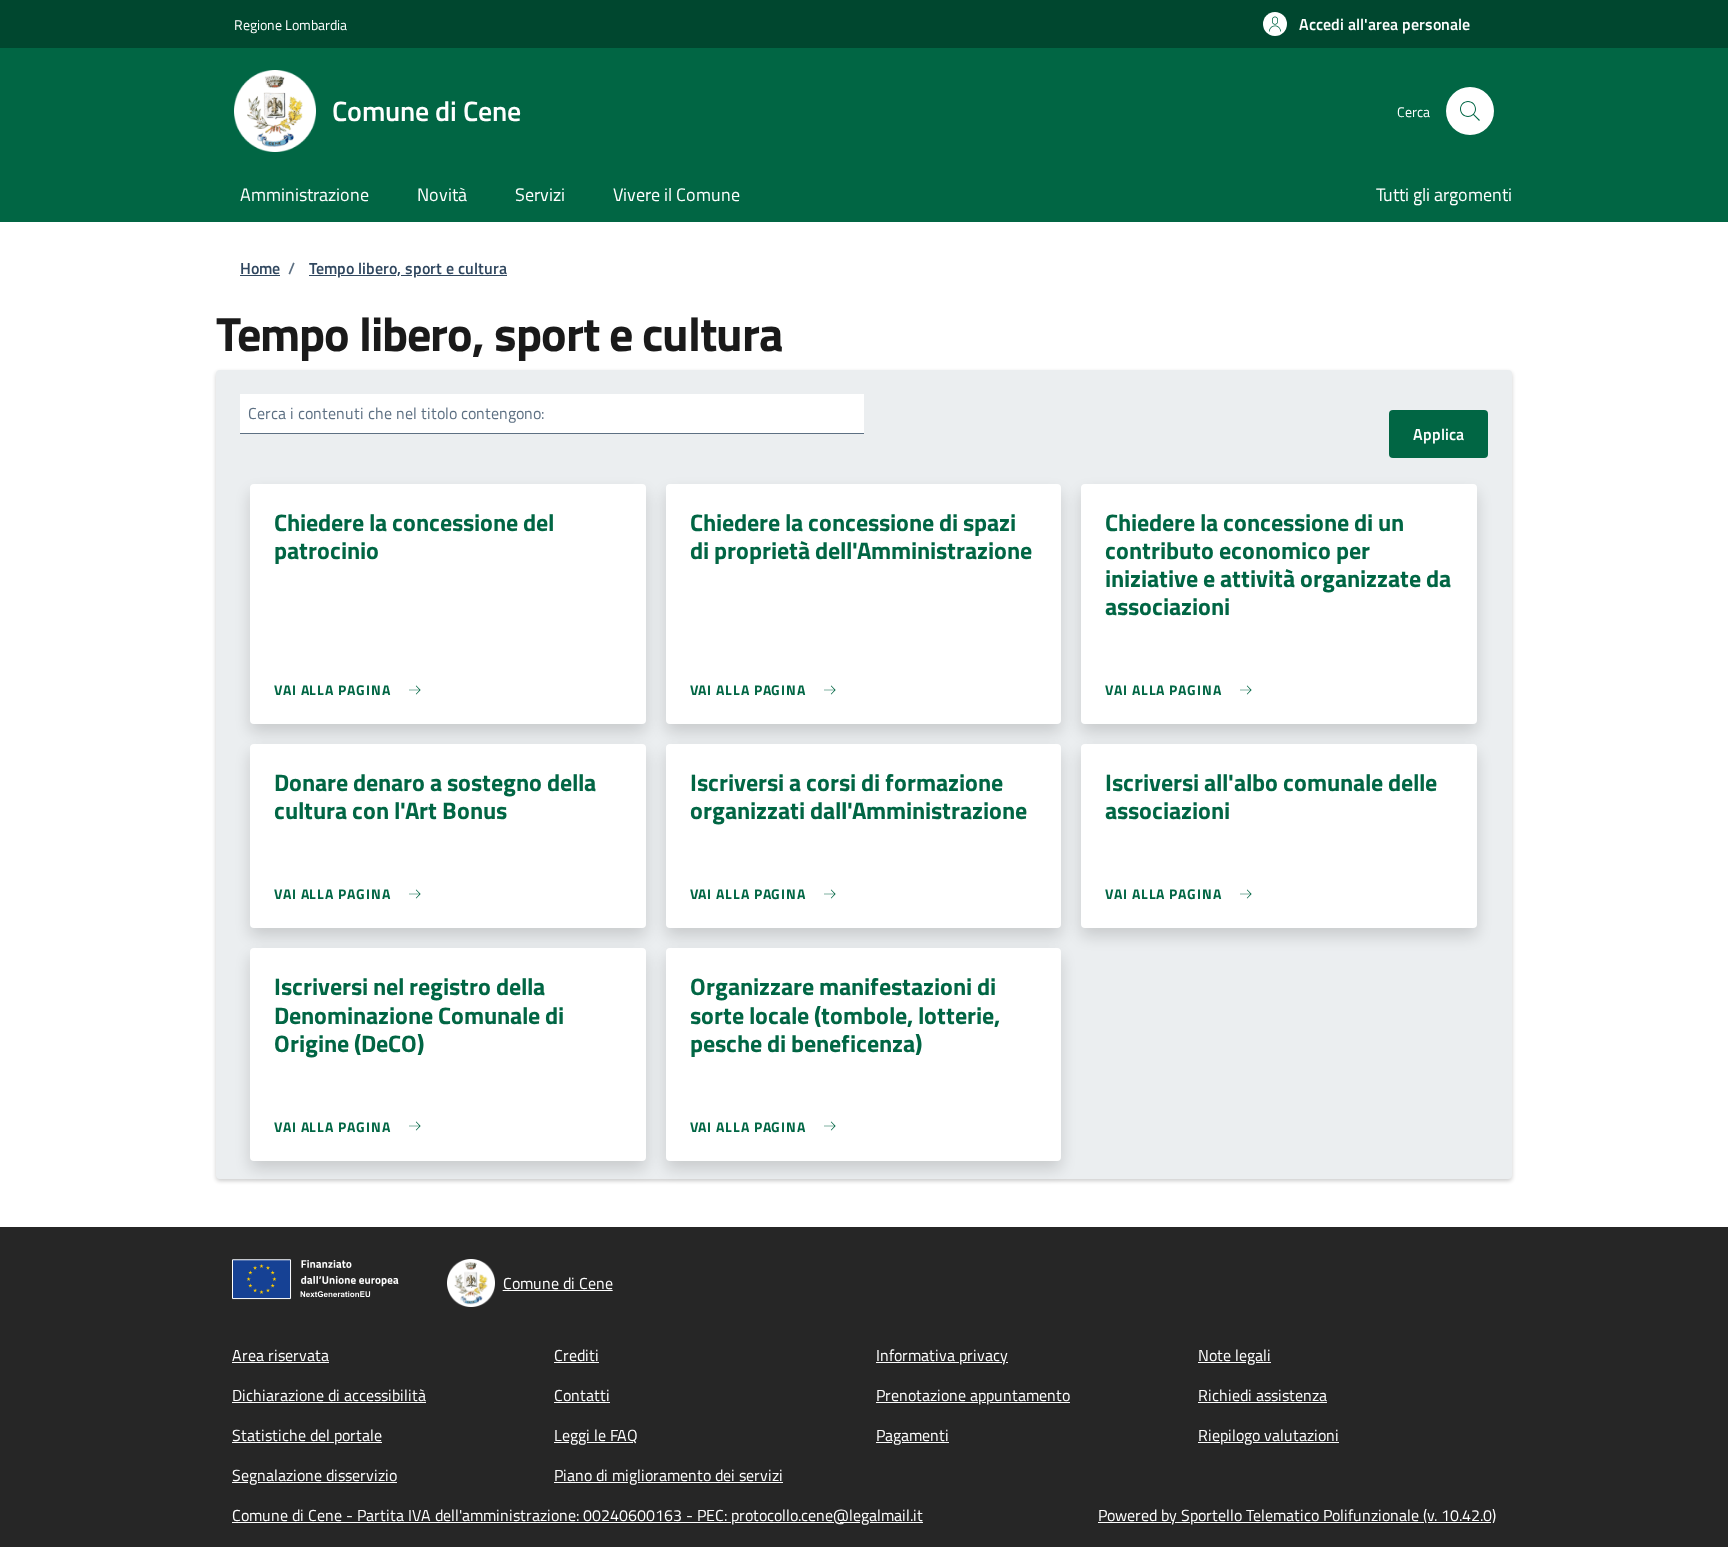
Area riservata (280, 1355)
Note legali (1234, 1355)
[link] (352, 689)
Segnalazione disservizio (314, 1475)
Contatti (582, 1395)
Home (260, 268)
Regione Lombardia (290, 24)
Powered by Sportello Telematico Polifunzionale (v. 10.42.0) (1297, 1515)
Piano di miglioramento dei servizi (668, 1475)
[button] (1366, 24)
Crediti (576, 1355)
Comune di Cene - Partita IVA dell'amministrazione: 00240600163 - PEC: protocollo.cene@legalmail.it (577, 1515)
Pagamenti (912, 1435)
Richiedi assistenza (1262, 1395)
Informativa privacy (942, 1355)
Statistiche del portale (307, 1435)
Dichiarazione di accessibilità (329, 1395)
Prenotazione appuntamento (973, 1395)
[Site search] (1470, 111)
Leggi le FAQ (596, 1435)
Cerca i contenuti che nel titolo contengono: (396, 413)
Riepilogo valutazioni (1268, 1435)
